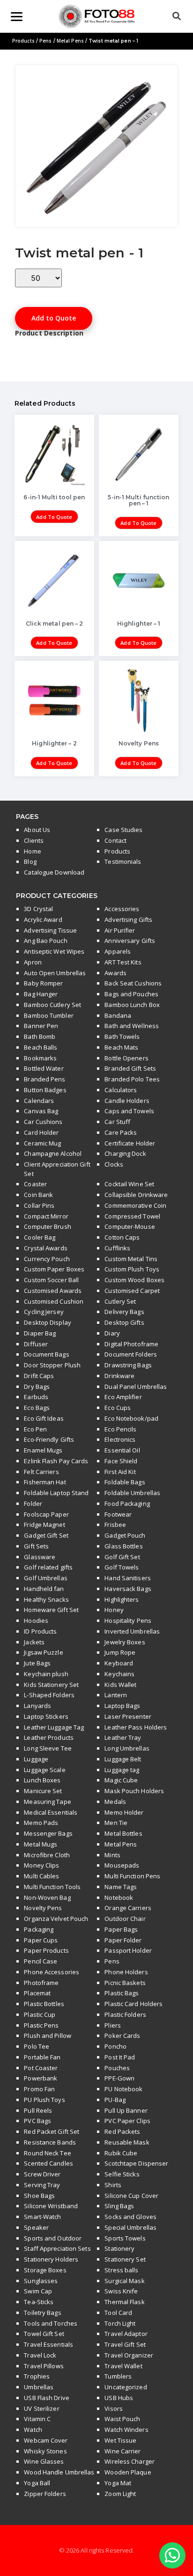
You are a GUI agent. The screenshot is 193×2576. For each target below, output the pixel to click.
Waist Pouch (122, 2419)
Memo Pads (41, 1823)
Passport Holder (128, 1950)
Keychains (119, 1674)
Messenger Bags (48, 1833)
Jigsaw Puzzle (43, 1652)
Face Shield (121, 1461)
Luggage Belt (123, 1759)
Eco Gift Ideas (44, 1418)
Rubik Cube (121, 2153)
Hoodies (36, 1620)
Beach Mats (121, 1047)
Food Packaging (127, 1503)
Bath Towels (122, 1036)
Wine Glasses (44, 2461)
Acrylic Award (43, 919)
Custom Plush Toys (132, 1269)
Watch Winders (126, 2430)
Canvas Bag (41, 1111)
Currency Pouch (47, 1259)
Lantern (116, 1695)
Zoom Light (120, 2494)
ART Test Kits (123, 962)
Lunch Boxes (42, 1780)
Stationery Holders (51, 2259)
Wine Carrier (122, 2451)
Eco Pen (35, 1429)
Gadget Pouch (125, 1535)
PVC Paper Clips (127, 2121)
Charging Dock (125, 1153)
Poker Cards (122, 2036)
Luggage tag (122, 1770)
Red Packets (122, 2131)
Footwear (118, 1514)
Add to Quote (54, 318)
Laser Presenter (128, 1716)
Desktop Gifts (124, 1322)
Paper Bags (121, 1929)
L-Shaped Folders (49, 1695)
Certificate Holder (130, 1143)
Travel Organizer (129, 2355)
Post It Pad (120, 2057)
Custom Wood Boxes (134, 1280)
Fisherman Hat (45, 1482)
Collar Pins (39, 1205)
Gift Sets (36, 1546)
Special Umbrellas (130, 2227)
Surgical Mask (124, 2281)
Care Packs (121, 1132)
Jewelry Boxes (125, 1642)
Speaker (36, 2227)
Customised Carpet (132, 1291)
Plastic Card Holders (134, 2004)
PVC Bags (37, 2121)
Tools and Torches (51, 2323)
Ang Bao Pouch (45, 941)
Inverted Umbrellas (132, 1631)
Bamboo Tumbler (48, 1015)
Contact (115, 840)
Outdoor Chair (125, 1919)
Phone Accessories (52, 1972)
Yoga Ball (37, 2483)
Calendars (39, 1101)
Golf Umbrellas (45, 1578)
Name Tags (121, 1887)
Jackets (34, 1642)
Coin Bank (38, 1195)
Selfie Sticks (122, 2174)
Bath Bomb (40, 1036)
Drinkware (119, 1376)
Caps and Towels (129, 1111)
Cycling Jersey (44, 1312)
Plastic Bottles (44, 2004)
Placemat (37, 1993)
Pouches (117, 2068)
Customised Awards (53, 1291)
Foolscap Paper (46, 1514)
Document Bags (46, 1354)
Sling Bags (119, 2206)
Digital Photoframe (131, 1344)
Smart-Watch (42, 2217)
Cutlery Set (120, 1301)
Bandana (118, 1015)
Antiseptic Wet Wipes (54, 951)
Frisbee (115, 1525)
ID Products (40, 1631)
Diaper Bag (40, 1333)
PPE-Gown (119, 2078)
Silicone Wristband (51, 2206)
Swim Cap (38, 2291)
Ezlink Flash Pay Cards (56, 1461)
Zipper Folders (45, 2494)
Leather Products (49, 1737)
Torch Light (120, 2323)
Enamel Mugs (43, 1450)
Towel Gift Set (44, 2334)
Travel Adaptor (126, 2334)
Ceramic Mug (42, 1143)
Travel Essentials (48, 2344)
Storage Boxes (45, 2270)
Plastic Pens (41, 2025)
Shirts (113, 2185)
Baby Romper (43, 983)
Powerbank (41, 2078)
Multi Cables (41, 1876)
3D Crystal (38, 909)
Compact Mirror (46, 1216)
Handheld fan (44, 1589)
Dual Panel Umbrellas (136, 1387)
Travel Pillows (44, 2366)
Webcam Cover (46, 2440)
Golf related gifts (48, 1567)
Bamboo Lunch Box (132, 1005)
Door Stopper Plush (52, 1365)
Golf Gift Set (122, 1557)
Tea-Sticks (39, 2302)
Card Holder (41, 1132)
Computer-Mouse (130, 1226)
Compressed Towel (132, 1216)
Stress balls (121, 2270)
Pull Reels (38, 2110)
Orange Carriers (128, 1908)
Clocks (114, 1164)
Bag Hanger (41, 994)
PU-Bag (115, 2100)
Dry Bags (37, 1387)
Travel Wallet (123, 2366)
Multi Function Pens (132, 1876)
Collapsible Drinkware (136, 1195)
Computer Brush (47, 1226)
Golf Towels (122, 1567)
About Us (37, 830)
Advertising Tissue (50, 930)
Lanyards (37, 1706)
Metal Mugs (41, 1844)
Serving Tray (42, 2185)
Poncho (115, 2046)
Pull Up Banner (126, 2110)
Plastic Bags (122, 1993)
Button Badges (45, 1090)
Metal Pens (70, 41)
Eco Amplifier (123, 1397)
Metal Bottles (123, 1833)
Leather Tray (123, 1737)
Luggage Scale (45, 1770)
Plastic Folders (125, 2014)
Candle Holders (127, 1101)
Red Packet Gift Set (52, 2131)
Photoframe (41, 1983)
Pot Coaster (41, 2068)
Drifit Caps (39, 1376)
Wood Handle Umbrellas (59, 2472)
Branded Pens (45, 1079)
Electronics (120, 1439)
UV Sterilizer (41, 2408)
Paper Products (46, 1950)
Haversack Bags (128, 1589)
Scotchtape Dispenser (136, 2163)
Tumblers (118, 2376)
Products (23, 41)
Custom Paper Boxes (54, 1269)
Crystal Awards (45, 1248)
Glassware (40, 1557)
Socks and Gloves (130, 2217)
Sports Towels (125, 2238)
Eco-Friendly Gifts (49, 1439)
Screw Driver (42, 2174)
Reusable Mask (127, 2142)
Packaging (39, 1929)
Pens (45, 41)
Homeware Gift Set (51, 1610)
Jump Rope (120, 1652)
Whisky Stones (45, 2451)
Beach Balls (41, 1047)
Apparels (118, 951)
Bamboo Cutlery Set (52, 1005)
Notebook (119, 1897)
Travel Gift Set (125, 2344)
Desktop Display (48, 1322)
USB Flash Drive (47, 2398)
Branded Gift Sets (130, 1068)
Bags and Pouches (131, 994)
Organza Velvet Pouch (56, 1919)
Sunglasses (41, 2281)
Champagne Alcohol (53, 1153)
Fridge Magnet (44, 1525)
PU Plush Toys (44, 2100)
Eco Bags (37, 1408)
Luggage (36, 1759)
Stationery (119, 2248)
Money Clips (41, 1865)
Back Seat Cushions (133, 983)
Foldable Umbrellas (132, 1493)
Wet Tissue (120, 2440)
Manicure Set (43, 1791)
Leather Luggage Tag (54, 1727)
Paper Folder (123, 1940)
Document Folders (131, 1354)
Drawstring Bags (128, 1365)
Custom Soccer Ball (51, 1280)
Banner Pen (41, 1026)
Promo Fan (39, 2089)
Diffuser (36, 1344)
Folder (33, 1503)
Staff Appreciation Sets (57, 2248)
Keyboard (119, 1663)
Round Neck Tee (47, 2153)
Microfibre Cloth (47, 1855)
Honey (114, 1610)
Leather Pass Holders (136, 1727)
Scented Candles (48, 2163)
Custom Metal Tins (131, 1259)
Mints (112, 1855)
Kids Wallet (120, 1685)
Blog (30, 861)
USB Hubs (119, 2398)
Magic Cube (121, 1780)
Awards (115, 973)
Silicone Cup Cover (131, 2196)
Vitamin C (37, 2419)
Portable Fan (42, 2057)
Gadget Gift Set (46, 1535)
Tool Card (118, 2313)
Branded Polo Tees (132, 1079)
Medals (115, 1802)
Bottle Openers (126, 1058)
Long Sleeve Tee (48, 1748)
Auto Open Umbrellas (55, 973)
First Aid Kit (120, 1472)
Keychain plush (46, 1674)
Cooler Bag (40, 1237)
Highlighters (122, 1599)
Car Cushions (43, 1122)
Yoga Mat (118, 2483)
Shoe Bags (39, 2196)
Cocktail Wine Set (129, 1184)
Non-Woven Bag (47, 1897)
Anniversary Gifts (130, 941)
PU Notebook (123, 2089)
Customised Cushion (54, 1301)
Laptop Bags (122, 1706)
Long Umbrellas (127, 1748)
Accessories (122, 909)
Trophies (37, 2376)
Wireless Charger (130, 2461)
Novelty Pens (43, 1908)
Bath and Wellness (132, 1026)
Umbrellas (39, 2387)
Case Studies (123, 830)
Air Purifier (120, 930)
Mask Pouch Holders (134, 1791)
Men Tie (116, 1823)
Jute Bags (37, 1663)
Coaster (35, 1184)
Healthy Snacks (46, 1599)
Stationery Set (125, 2259)
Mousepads (122, 1865)
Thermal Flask (124, 2302)
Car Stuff (117, 1122)
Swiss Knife (121, 2291)
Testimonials (123, 861)
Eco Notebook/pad (131, 1418)
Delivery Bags (124, 1312)
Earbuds (36, 1397)
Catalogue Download (54, 872)
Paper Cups (41, 1940)
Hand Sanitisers (128, 1578)
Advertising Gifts (128, 919)
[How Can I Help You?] (172, 2556)
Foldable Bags (125, 1482)
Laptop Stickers (46, 1716)
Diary (112, 1333)
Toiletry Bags (42, 2313)
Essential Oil (122, 1450)
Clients (34, 840)
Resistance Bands (50, 2142)
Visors (114, 2408)
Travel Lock (40, 2355)
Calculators (121, 1090)
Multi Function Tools (52, 1887)
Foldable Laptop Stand (56, 1493)
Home (32, 851)
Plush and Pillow (48, 2036)
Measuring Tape (47, 1802)
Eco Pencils (120, 1429)
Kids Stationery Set (51, 1685)
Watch (33, 2430)
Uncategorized (126, 2387)
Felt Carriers (41, 1472)
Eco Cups (118, 1408)
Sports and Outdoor (53, 2238)
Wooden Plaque (128, 2472)
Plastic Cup (40, 2014)
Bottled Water (44, 1068)
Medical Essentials (51, 1812)
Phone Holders (126, 1972)
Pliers (113, 2025)
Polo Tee (37, 2046)
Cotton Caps (122, 1237)
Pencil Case (41, 1961)
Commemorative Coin (135, 1205)
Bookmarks (40, 1058)
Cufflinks (117, 1248)
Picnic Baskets (125, 1983)
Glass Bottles (123, 1546)
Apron (33, 962)
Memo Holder (124, 1812)
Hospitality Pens (128, 1620)
